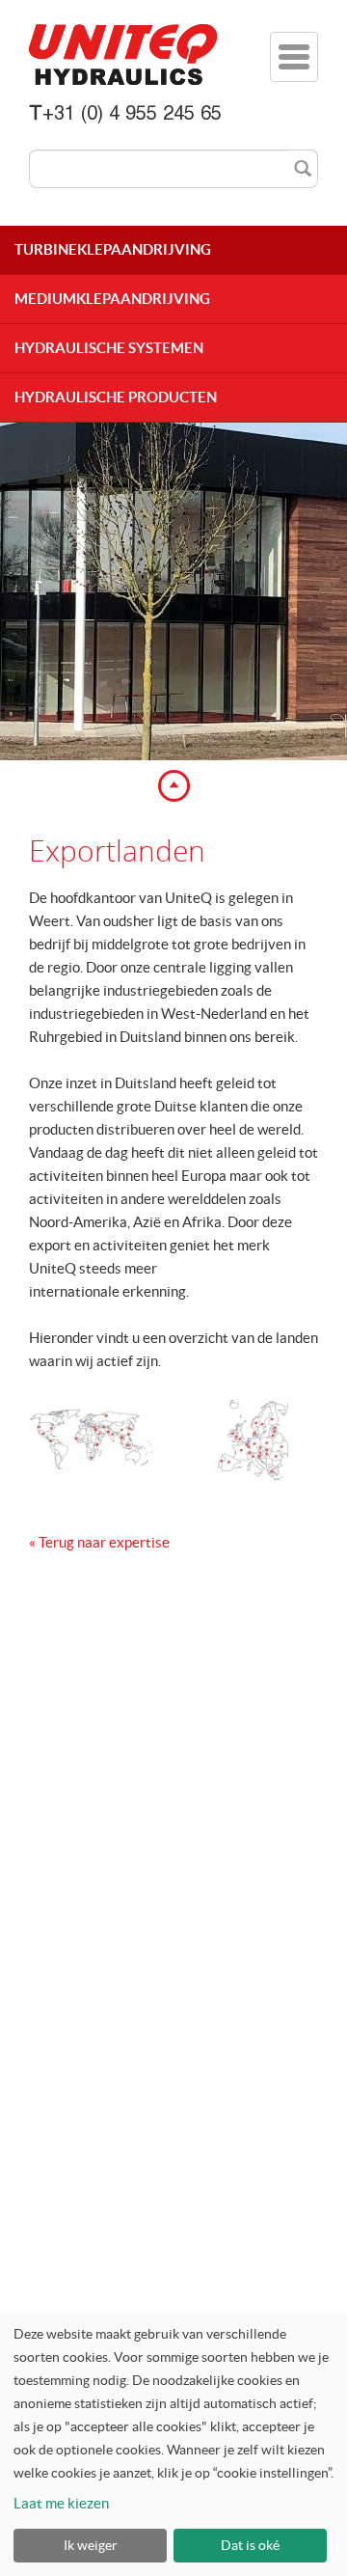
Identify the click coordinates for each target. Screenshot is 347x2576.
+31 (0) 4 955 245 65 (132, 116)
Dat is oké (250, 2545)
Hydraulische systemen (109, 348)
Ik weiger (91, 2545)
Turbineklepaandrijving (113, 249)
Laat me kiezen (61, 2503)
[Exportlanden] (94, 1440)
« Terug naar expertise (99, 1542)
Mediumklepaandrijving (112, 299)
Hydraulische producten (116, 397)
